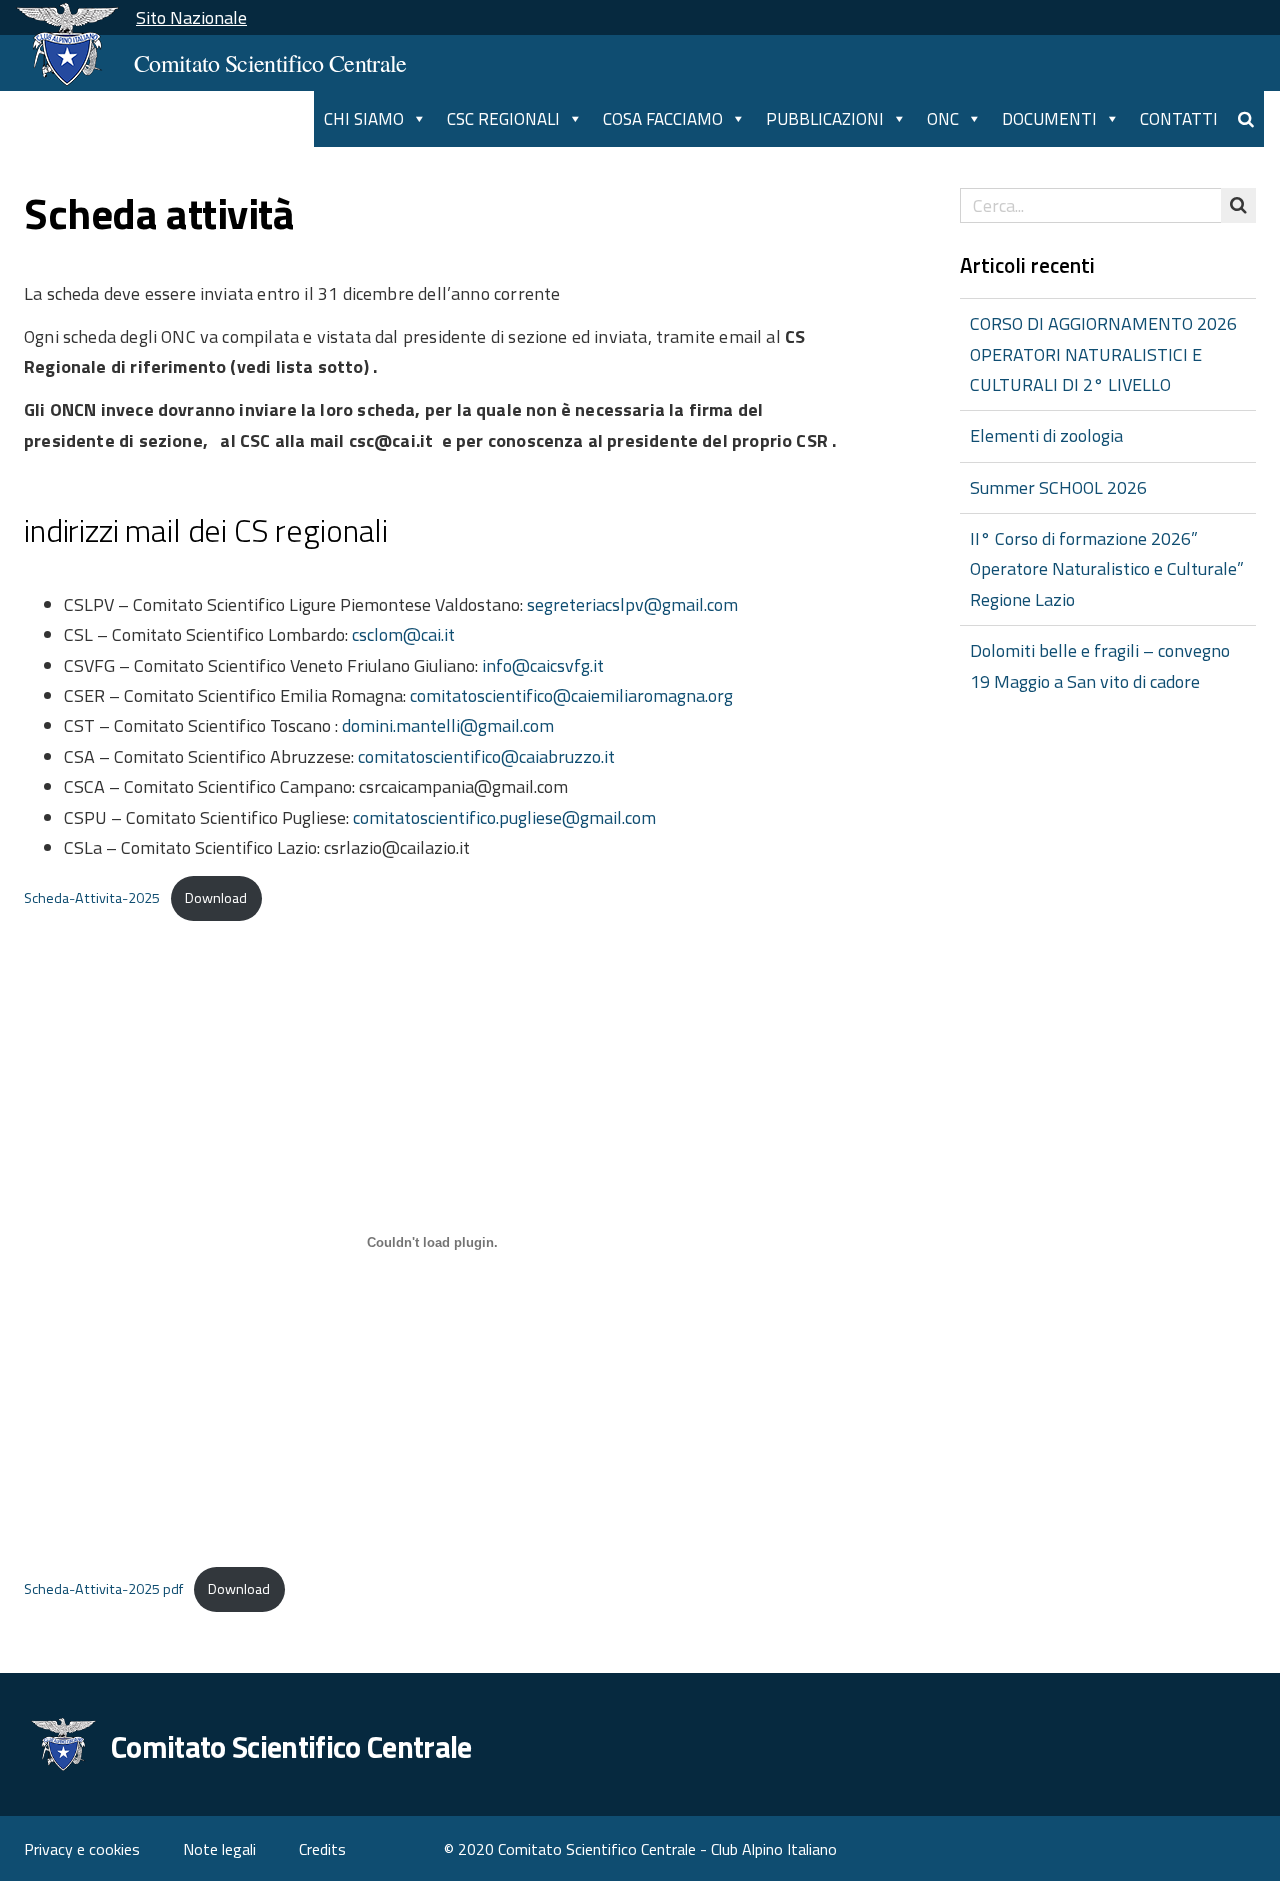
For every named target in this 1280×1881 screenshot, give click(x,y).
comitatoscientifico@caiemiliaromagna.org (571, 695)
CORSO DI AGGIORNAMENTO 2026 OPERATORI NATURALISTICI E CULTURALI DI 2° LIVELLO (1103, 354)
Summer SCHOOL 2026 (1058, 487)
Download (216, 898)
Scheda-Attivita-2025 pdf (103, 1589)
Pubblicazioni (825, 119)
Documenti (1049, 119)
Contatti (1179, 119)
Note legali (219, 1849)
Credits (322, 1849)
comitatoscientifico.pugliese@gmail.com (504, 817)
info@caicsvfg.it (543, 665)
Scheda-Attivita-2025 (92, 898)
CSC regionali (503, 119)
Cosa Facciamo (663, 119)
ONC (943, 119)
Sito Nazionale (191, 17)
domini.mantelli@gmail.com (448, 725)
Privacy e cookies (82, 1849)
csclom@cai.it (403, 634)
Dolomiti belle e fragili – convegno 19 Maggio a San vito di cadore (1100, 665)
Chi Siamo (364, 119)
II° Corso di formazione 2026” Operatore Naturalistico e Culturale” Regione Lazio (1107, 569)
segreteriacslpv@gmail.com (634, 604)
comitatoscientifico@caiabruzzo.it (486, 756)
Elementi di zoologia (1046, 435)
